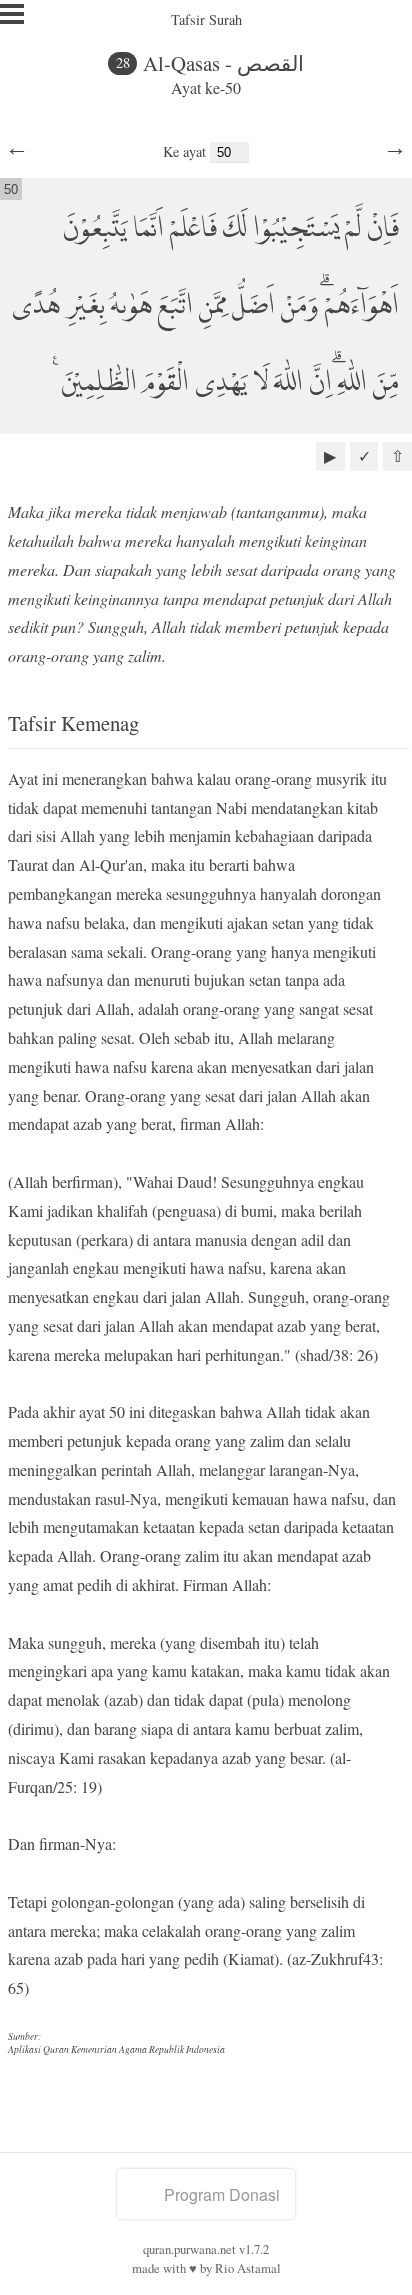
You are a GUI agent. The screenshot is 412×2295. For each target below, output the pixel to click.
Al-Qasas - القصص (223, 63)
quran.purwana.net (189, 2249)
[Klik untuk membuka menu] (12, 14)
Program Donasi (222, 2194)
